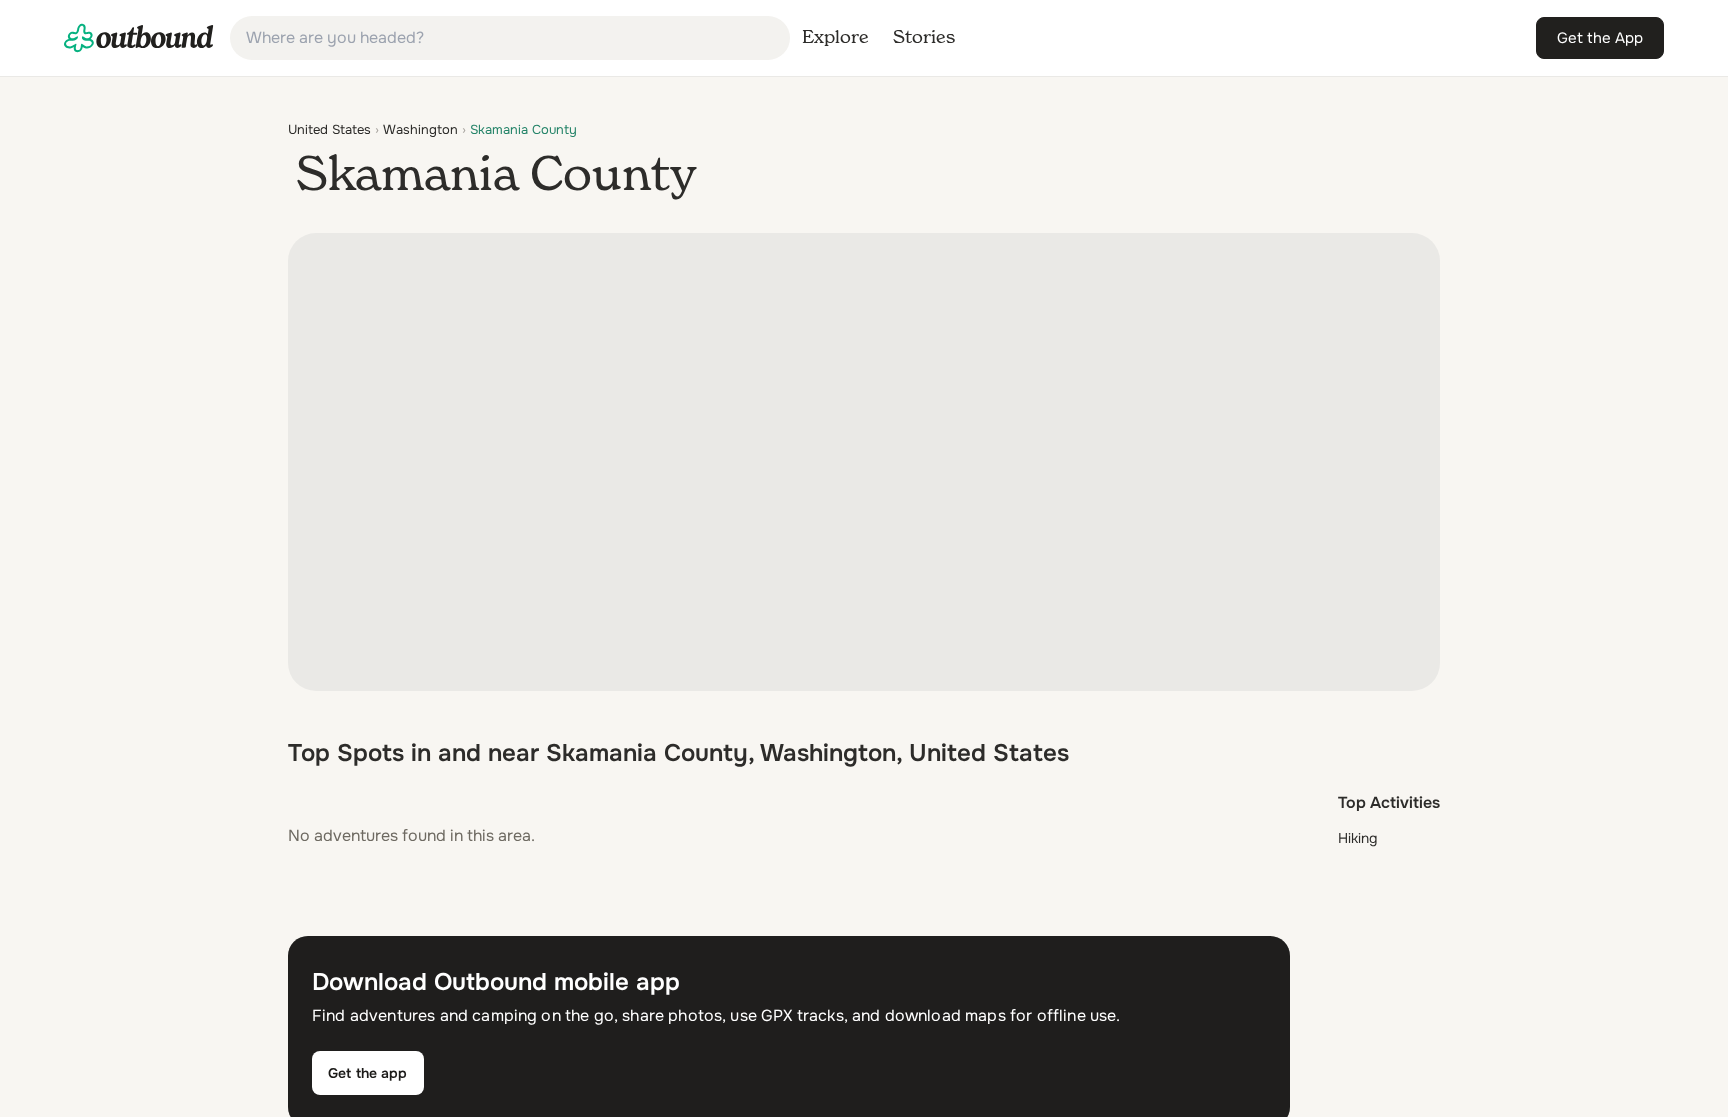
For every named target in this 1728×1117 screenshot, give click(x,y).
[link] (139, 38)
